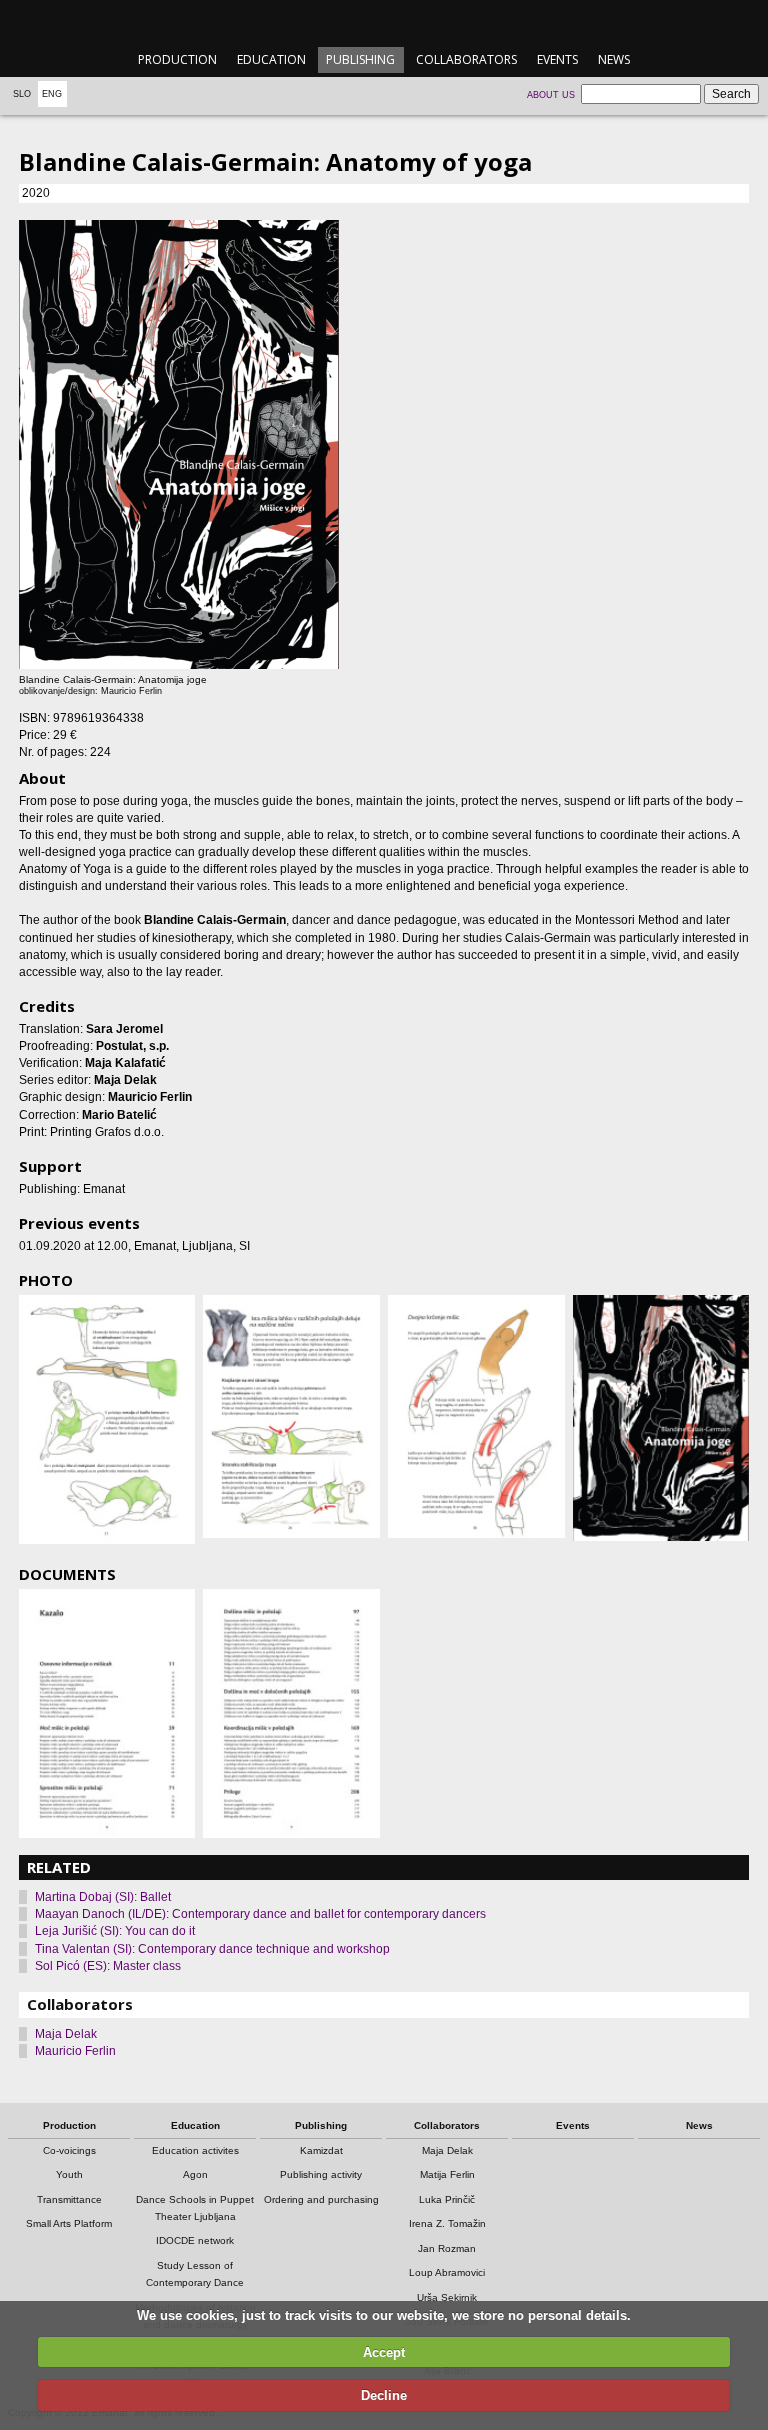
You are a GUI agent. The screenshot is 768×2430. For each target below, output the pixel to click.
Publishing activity (321, 2174)
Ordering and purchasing (321, 2199)
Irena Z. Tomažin (447, 2223)
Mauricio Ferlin (75, 2051)
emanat (383, 21)
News (614, 59)
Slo (22, 94)
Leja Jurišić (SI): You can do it (115, 1931)
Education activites (195, 2150)
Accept (384, 2352)
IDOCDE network (195, 2240)
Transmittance (69, 2199)
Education (271, 59)
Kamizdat (321, 2150)
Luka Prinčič (447, 2199)
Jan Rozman (447, 2248)
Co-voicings (69, 2150)
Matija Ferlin (447, 2174)
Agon (195, 2174)
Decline (384, 2395)
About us (551, 95)
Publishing (360, 59)
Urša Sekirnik (447, 2297)
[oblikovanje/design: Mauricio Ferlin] (661, 1418)
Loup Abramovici (447, 2272)
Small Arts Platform (69, 2223)
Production (177, 59)
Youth (69, 2174)
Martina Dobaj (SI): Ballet (103, 1897)
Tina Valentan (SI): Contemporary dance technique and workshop (212, 1949)
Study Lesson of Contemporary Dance (195, 2274)
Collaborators (466, 59)
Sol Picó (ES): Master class (108, 1966)
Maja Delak (66, 2034)
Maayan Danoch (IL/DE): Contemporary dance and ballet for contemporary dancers (260, 1914)
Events (557, 59)
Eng (52, 94)
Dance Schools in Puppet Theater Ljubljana (195, 2208)
